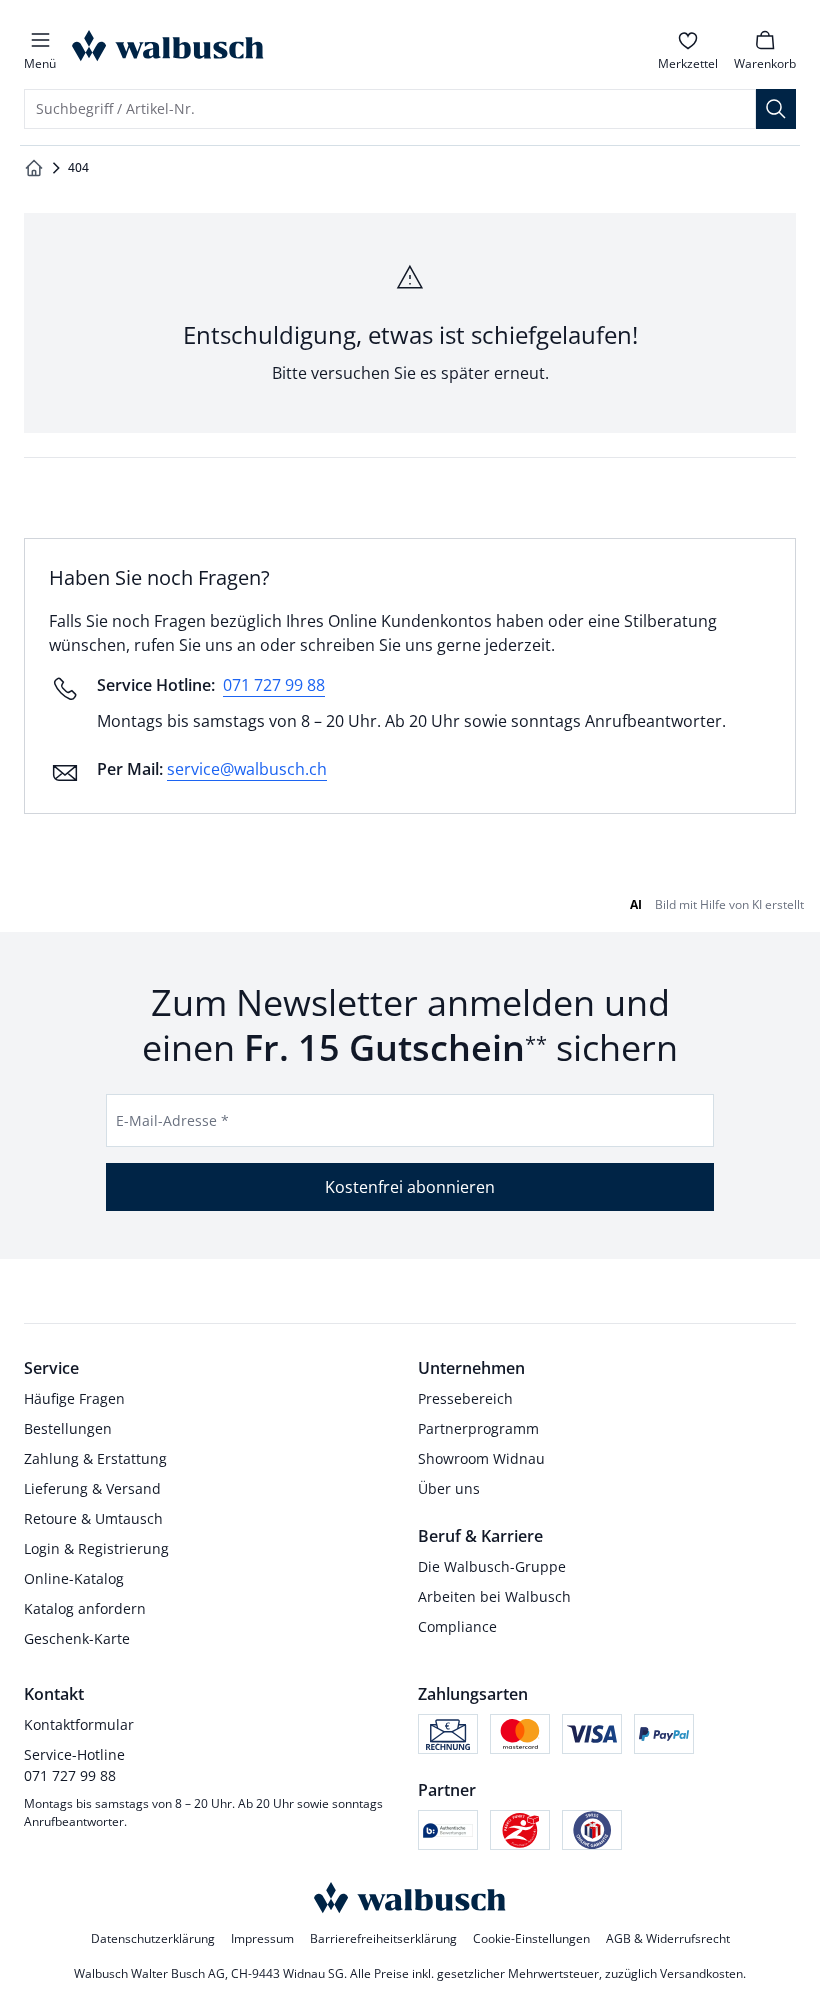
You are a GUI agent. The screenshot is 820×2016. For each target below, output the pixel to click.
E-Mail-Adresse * (172, 1120)
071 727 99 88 (274, 685)
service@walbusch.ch (247, 769)
